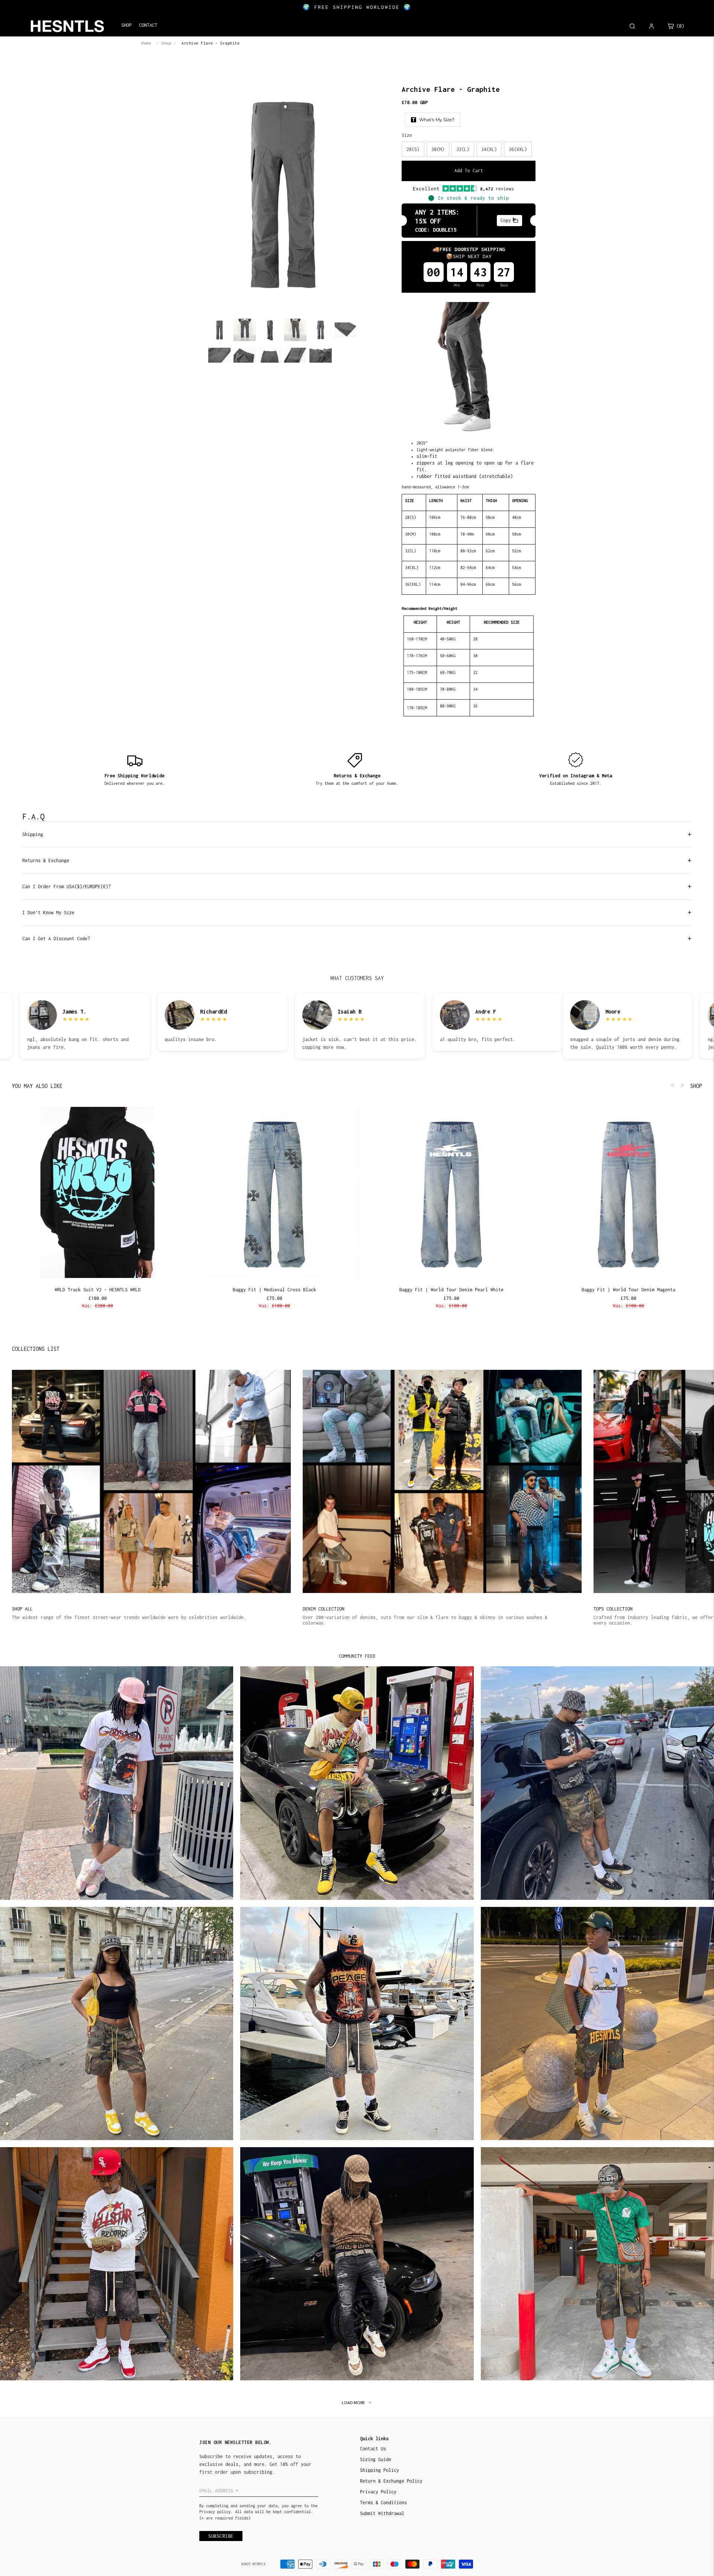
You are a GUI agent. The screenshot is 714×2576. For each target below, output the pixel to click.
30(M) (438, 149)
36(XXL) (518, 149)
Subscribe (221, 2536)
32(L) (463, 149)
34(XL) (489, 149)
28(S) (413, 149)
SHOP (696, 1086)
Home (146, 43)
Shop (166, 43)
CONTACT (148, 25)
